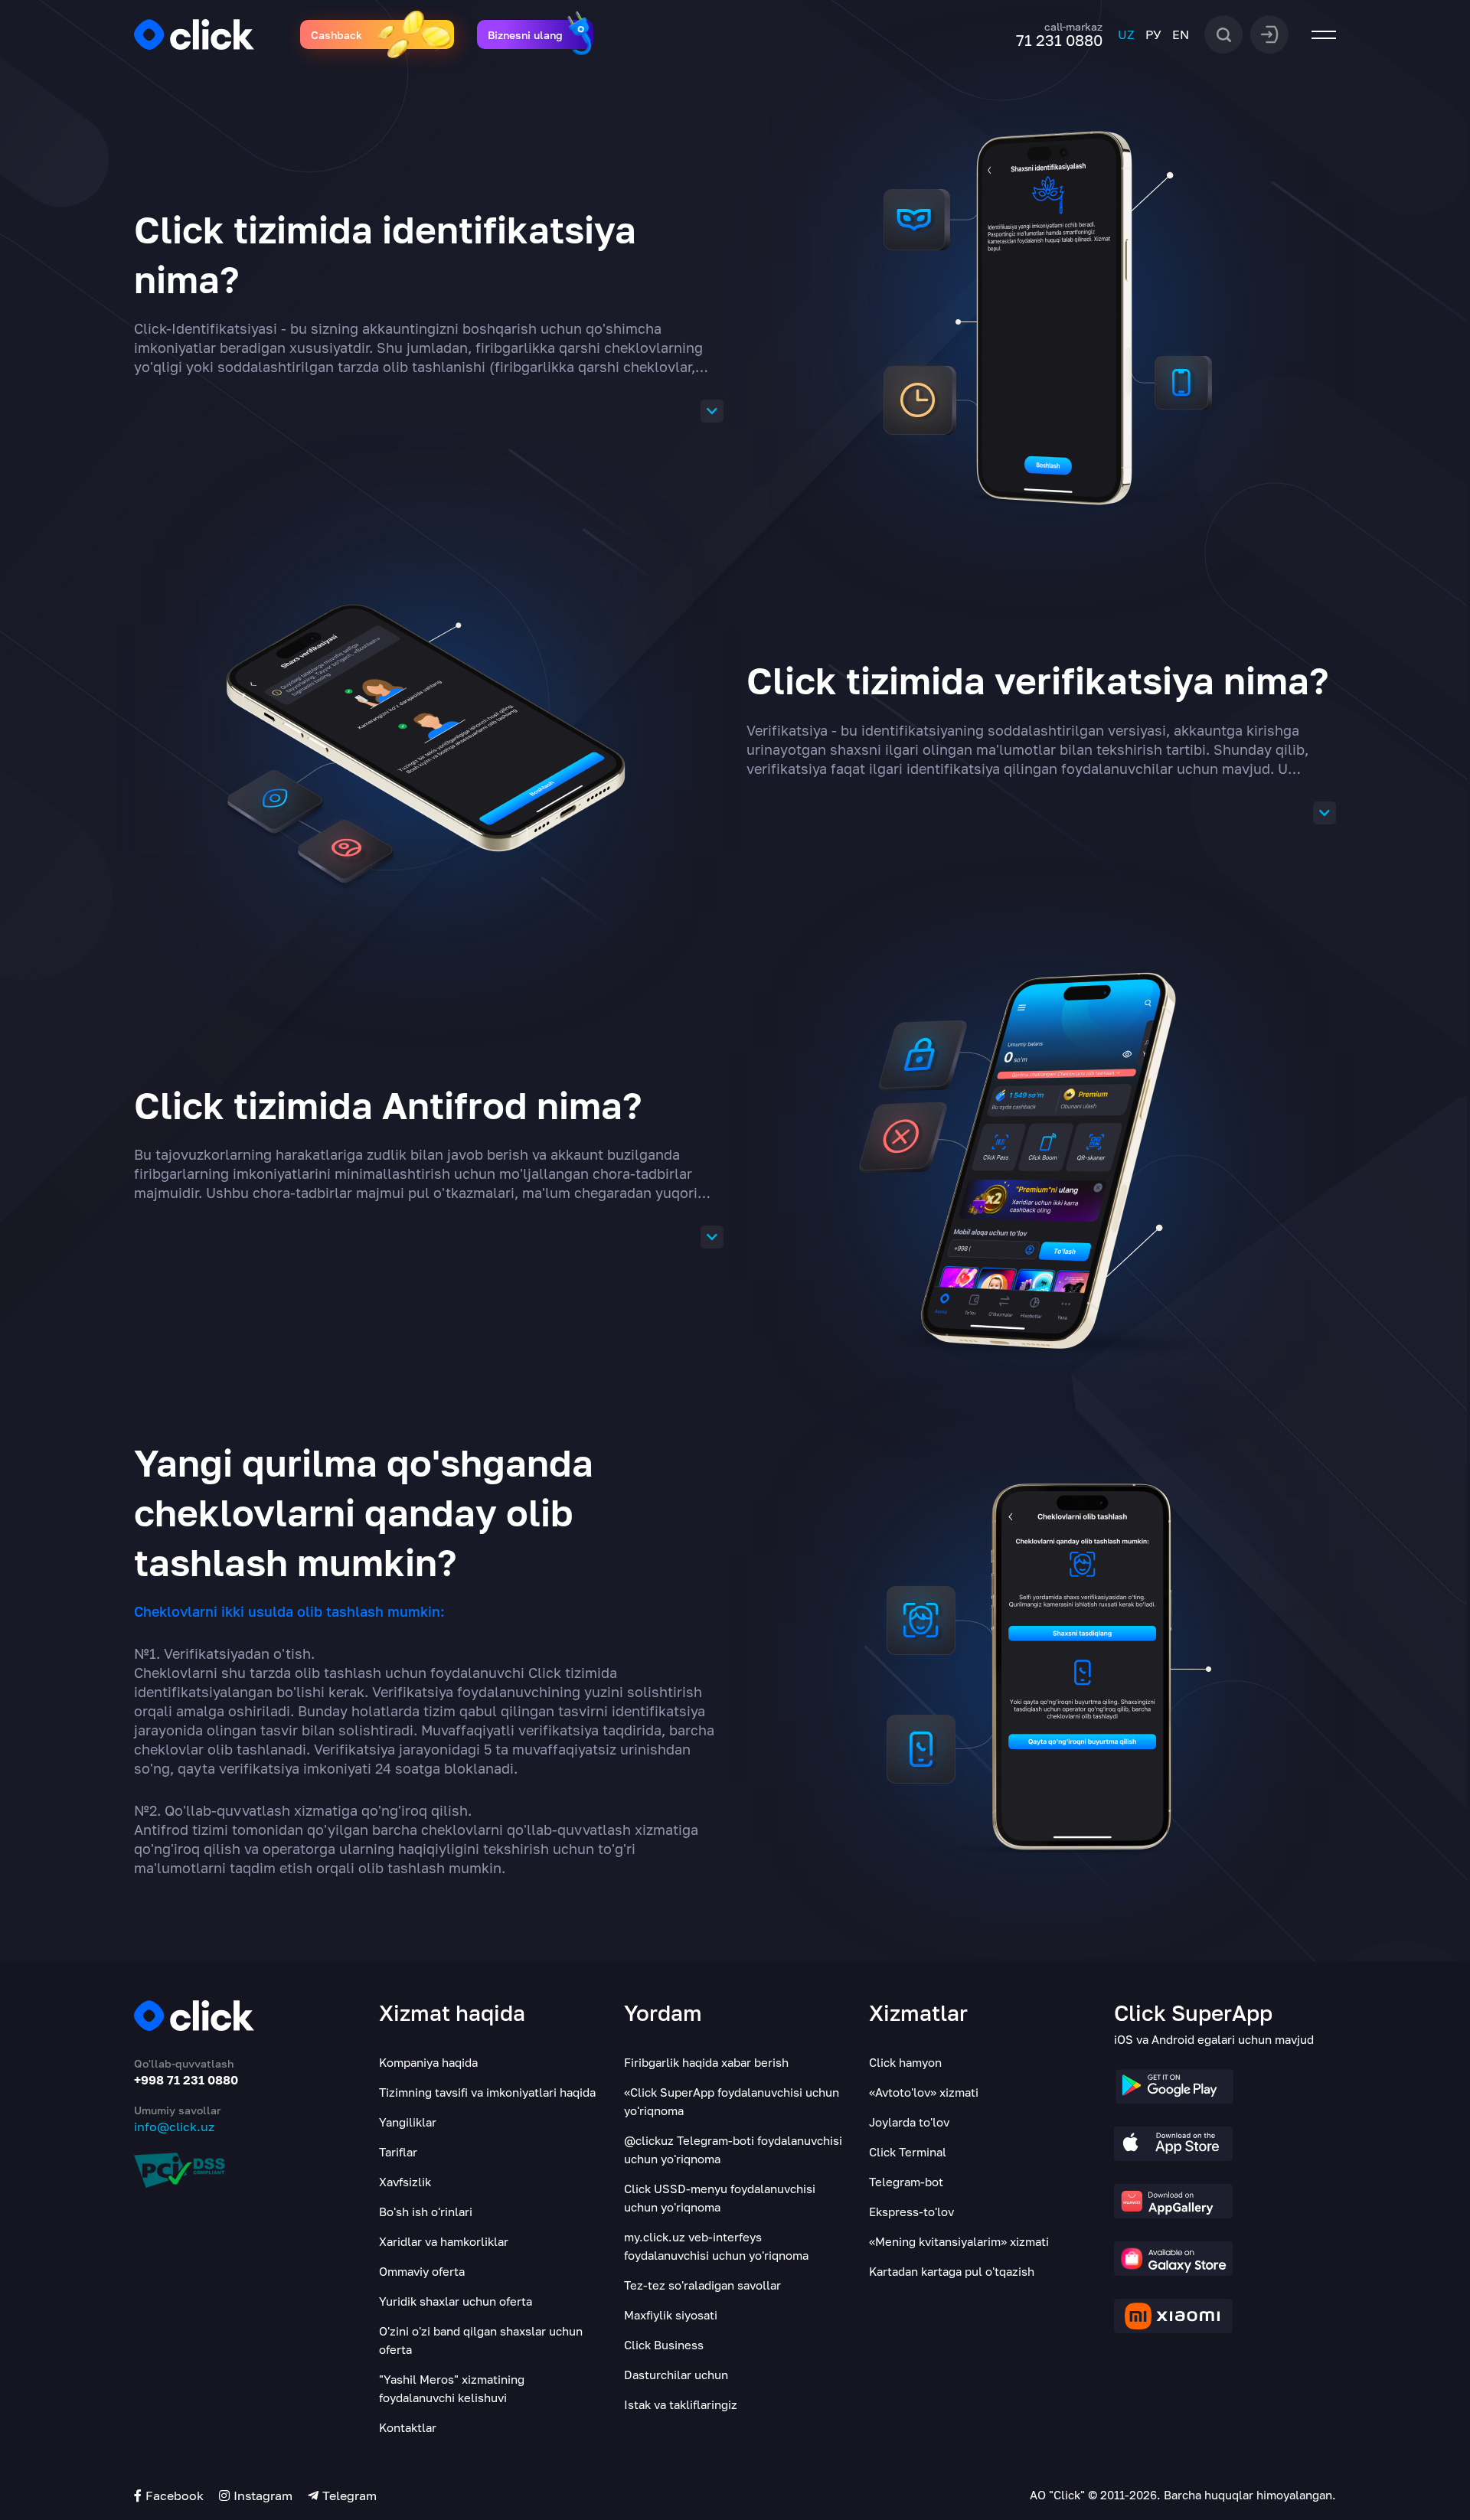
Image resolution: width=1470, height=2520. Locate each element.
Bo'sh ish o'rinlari (426, 2212)
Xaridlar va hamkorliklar (444, 2241)
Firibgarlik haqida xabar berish (706, 2062)
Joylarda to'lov (909, 2122)
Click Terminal (908, 2152)
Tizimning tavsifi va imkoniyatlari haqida (487, 2092)
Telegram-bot (906, 2182)
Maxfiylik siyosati (671, 2315)
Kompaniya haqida (428, 2062)
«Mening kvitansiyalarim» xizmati (959, 2241)
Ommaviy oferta (422, 2271)
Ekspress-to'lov (911, 2212)
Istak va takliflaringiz (681, 2404)
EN (1181, 34)
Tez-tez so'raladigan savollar (702, 2285)
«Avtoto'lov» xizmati (924, 2092)
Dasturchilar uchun (676, 2375)
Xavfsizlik (405, 2182)
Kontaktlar (408, 2427)
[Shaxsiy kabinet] (1269, 33)
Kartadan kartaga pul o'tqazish (952, 2271)
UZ (1126, 34)
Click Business (664, 2345)
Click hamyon (905, 2062)
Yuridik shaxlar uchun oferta (456, 2301)
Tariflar (398, 2152)
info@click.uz (174, 2127)
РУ (1153, 34)
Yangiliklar (408, 2122)
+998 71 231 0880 (186, 2080)
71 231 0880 (1059, 40)
